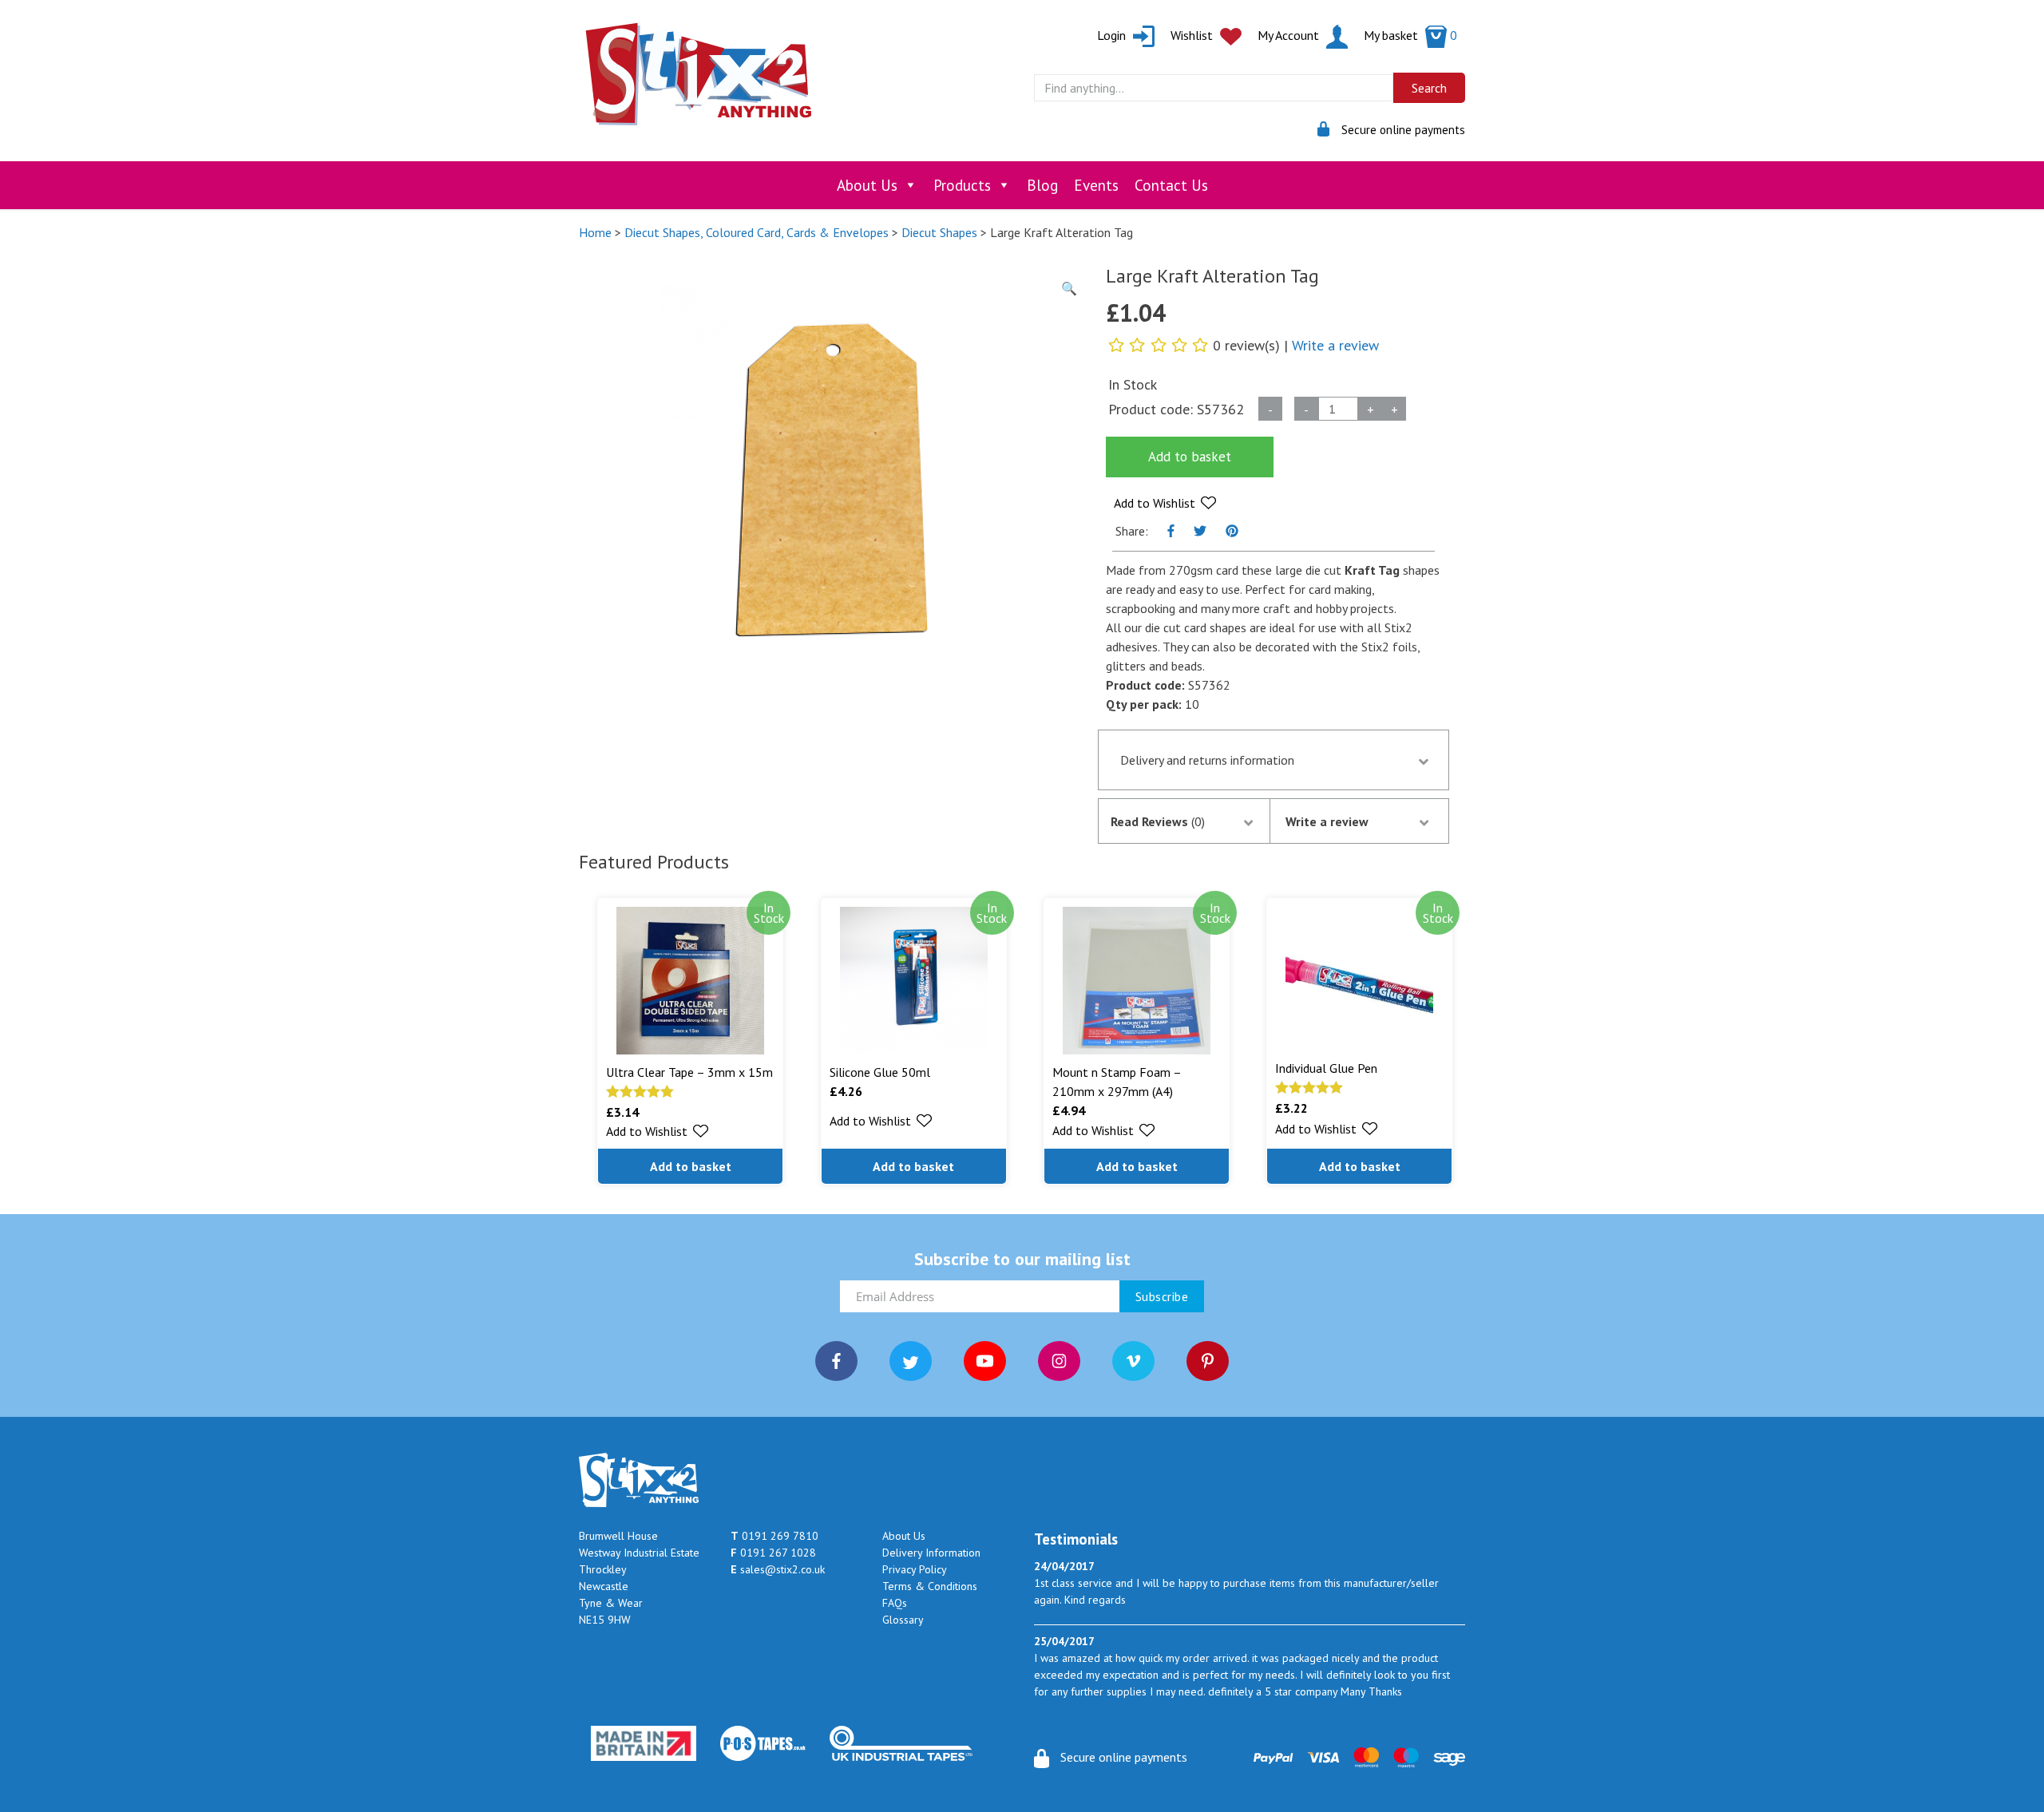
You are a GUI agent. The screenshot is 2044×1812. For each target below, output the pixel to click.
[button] (1165, 503)
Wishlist (1193, 35)
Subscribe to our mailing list (1022, 1259)
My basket (1410, 35)
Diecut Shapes (939, 232)
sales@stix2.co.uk (778, 1569)
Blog (1042, 185)
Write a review (1335, 345)
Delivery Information (931, 1553)
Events (1096, 185)
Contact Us (1171, 185)
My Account (1290, 35)
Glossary (903, 1620)
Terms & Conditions (930, 1586)
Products (962, 185)
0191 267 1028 (773, 1553)
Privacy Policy (915, 1569)
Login (1113, 35)
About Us (867, 185)
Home (595, 232)
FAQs (895, 1603)
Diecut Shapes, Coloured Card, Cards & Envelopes (757, 232)
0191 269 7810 (774, 1536)
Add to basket (1190, 457)
